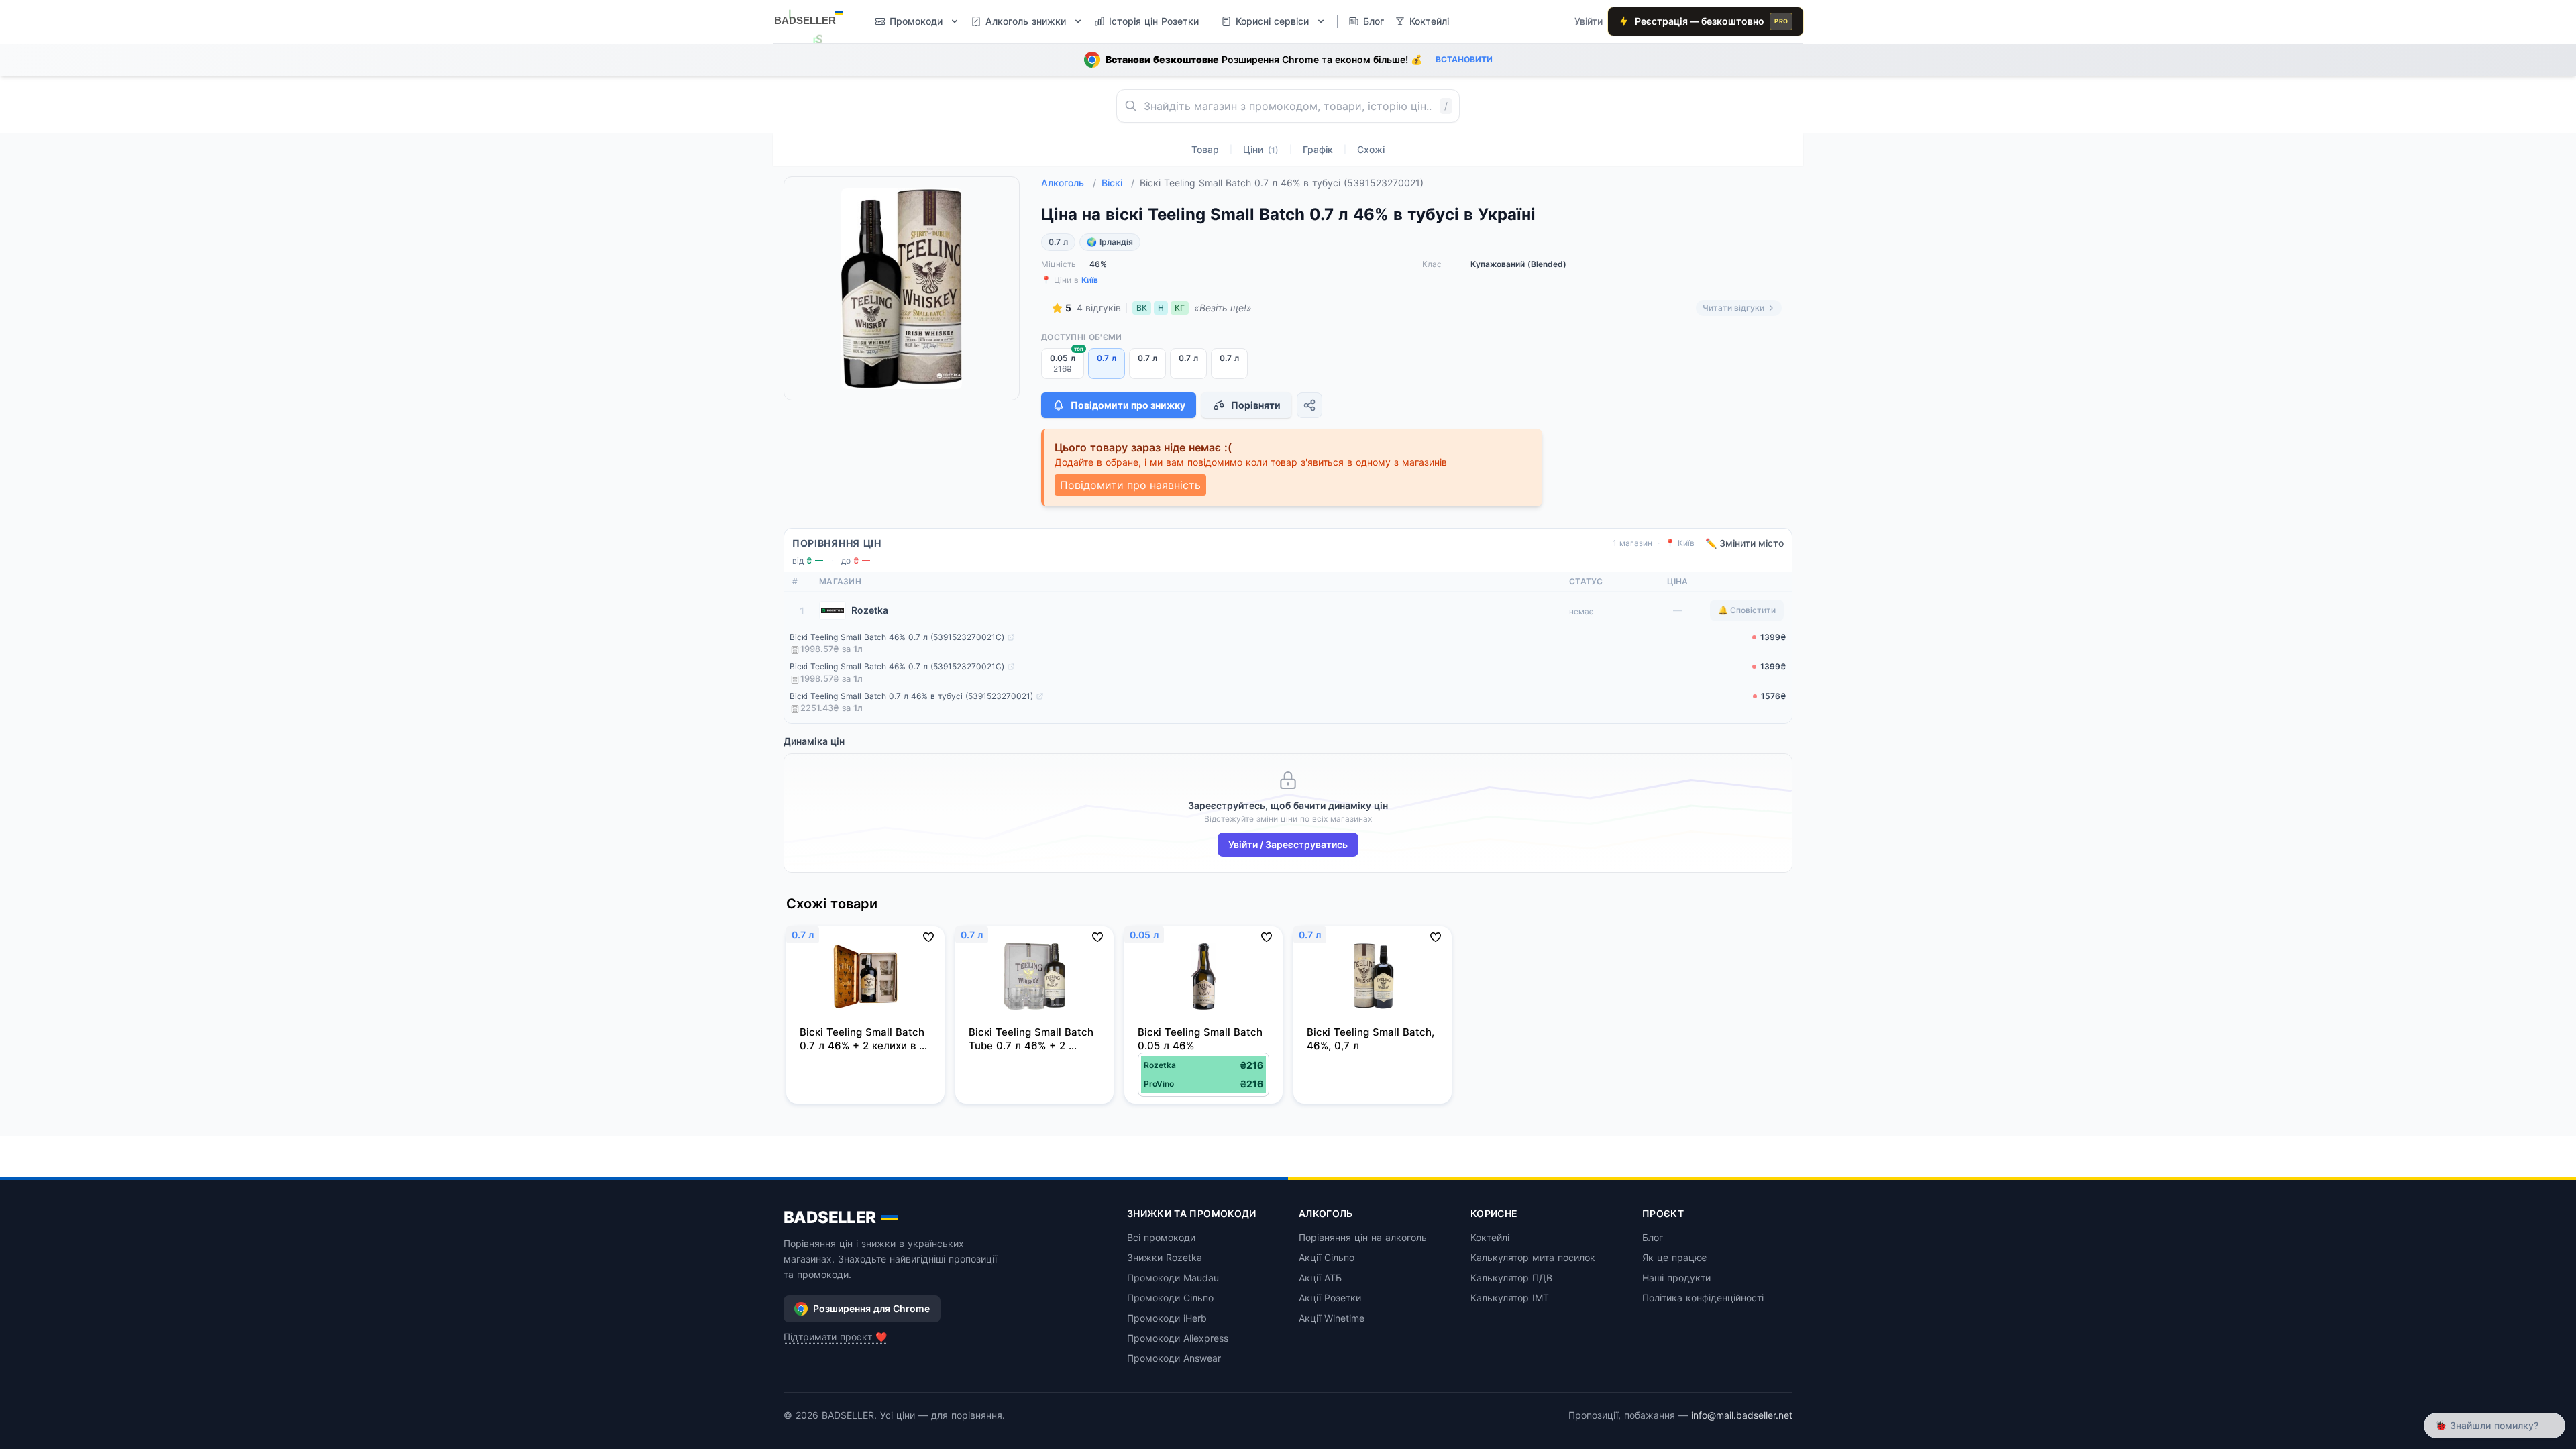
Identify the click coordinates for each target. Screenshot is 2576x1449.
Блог (1653, 1237)
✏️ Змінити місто (1745, 543)
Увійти (1589, 21)
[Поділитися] (1309, 405)
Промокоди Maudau (1173, 1278)
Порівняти (1256, 405)
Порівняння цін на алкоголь (1363, 1237)
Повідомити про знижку (1128, 405)
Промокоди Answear (1174, 1358)
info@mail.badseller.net (1742, 1415)
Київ (1090, 280)
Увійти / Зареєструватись (1288, 844)
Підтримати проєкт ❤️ (835, 1337)
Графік (1318, 149)
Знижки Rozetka (1165, 1257)
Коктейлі (1490, 1237)
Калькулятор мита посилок (1533, 1257)
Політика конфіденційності (1703, 1298)
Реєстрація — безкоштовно (1711, 21)
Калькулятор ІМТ (1510, 1298)
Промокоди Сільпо (1170, 1298)
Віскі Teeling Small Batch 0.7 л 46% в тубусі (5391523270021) (911, 696)
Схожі (1371, 149)
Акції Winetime (1332, 1318)
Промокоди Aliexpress (1178, 1338)
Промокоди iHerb (1167, 1318)
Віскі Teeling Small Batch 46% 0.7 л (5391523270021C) (897, 637)
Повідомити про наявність (1130, 485)
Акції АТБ (1320, 1278)
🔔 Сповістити (1747, 610)
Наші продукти (1676, 1278)
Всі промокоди (1161, 1237)
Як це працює (1675, 1257)
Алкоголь (1069, 183)
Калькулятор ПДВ (1511, 1278)
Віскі (1118, 183)
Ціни (1261, 149)
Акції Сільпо (1327, 1257)
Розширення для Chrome (871, 1308)
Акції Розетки (1330, 1298)
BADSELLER (830, 1217)
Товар (1205, 149)
